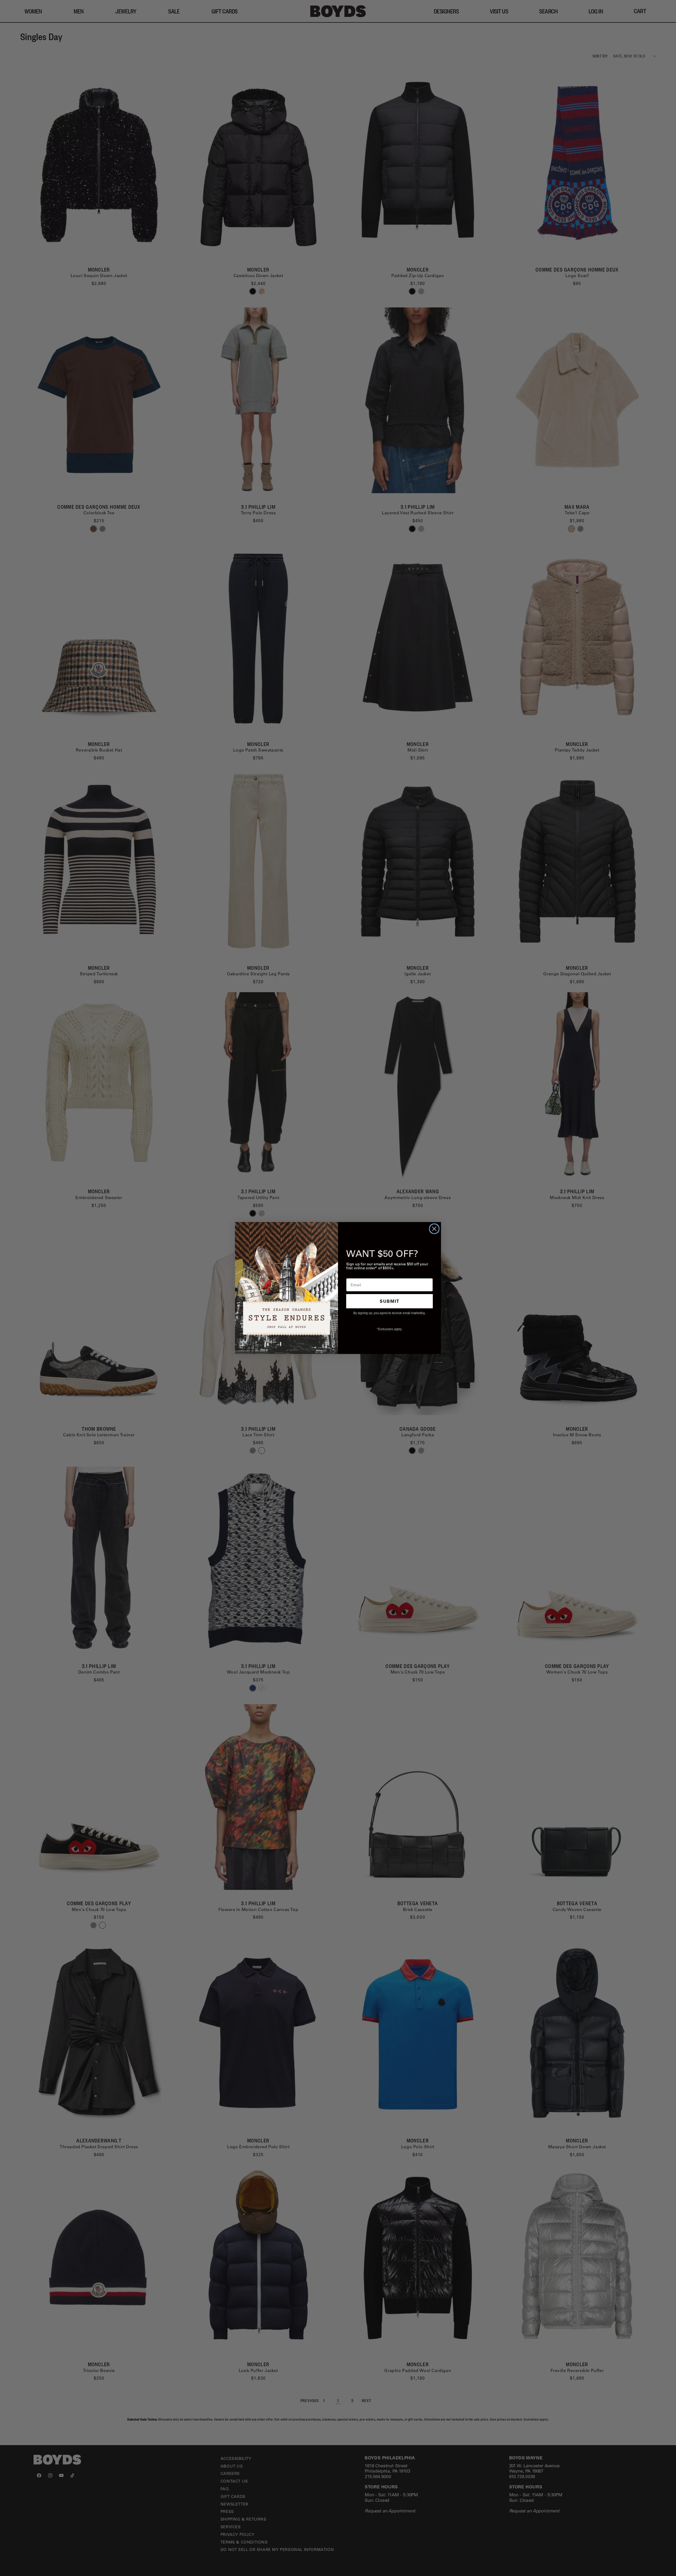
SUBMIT (390, 1301)
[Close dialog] (434, 1229)
